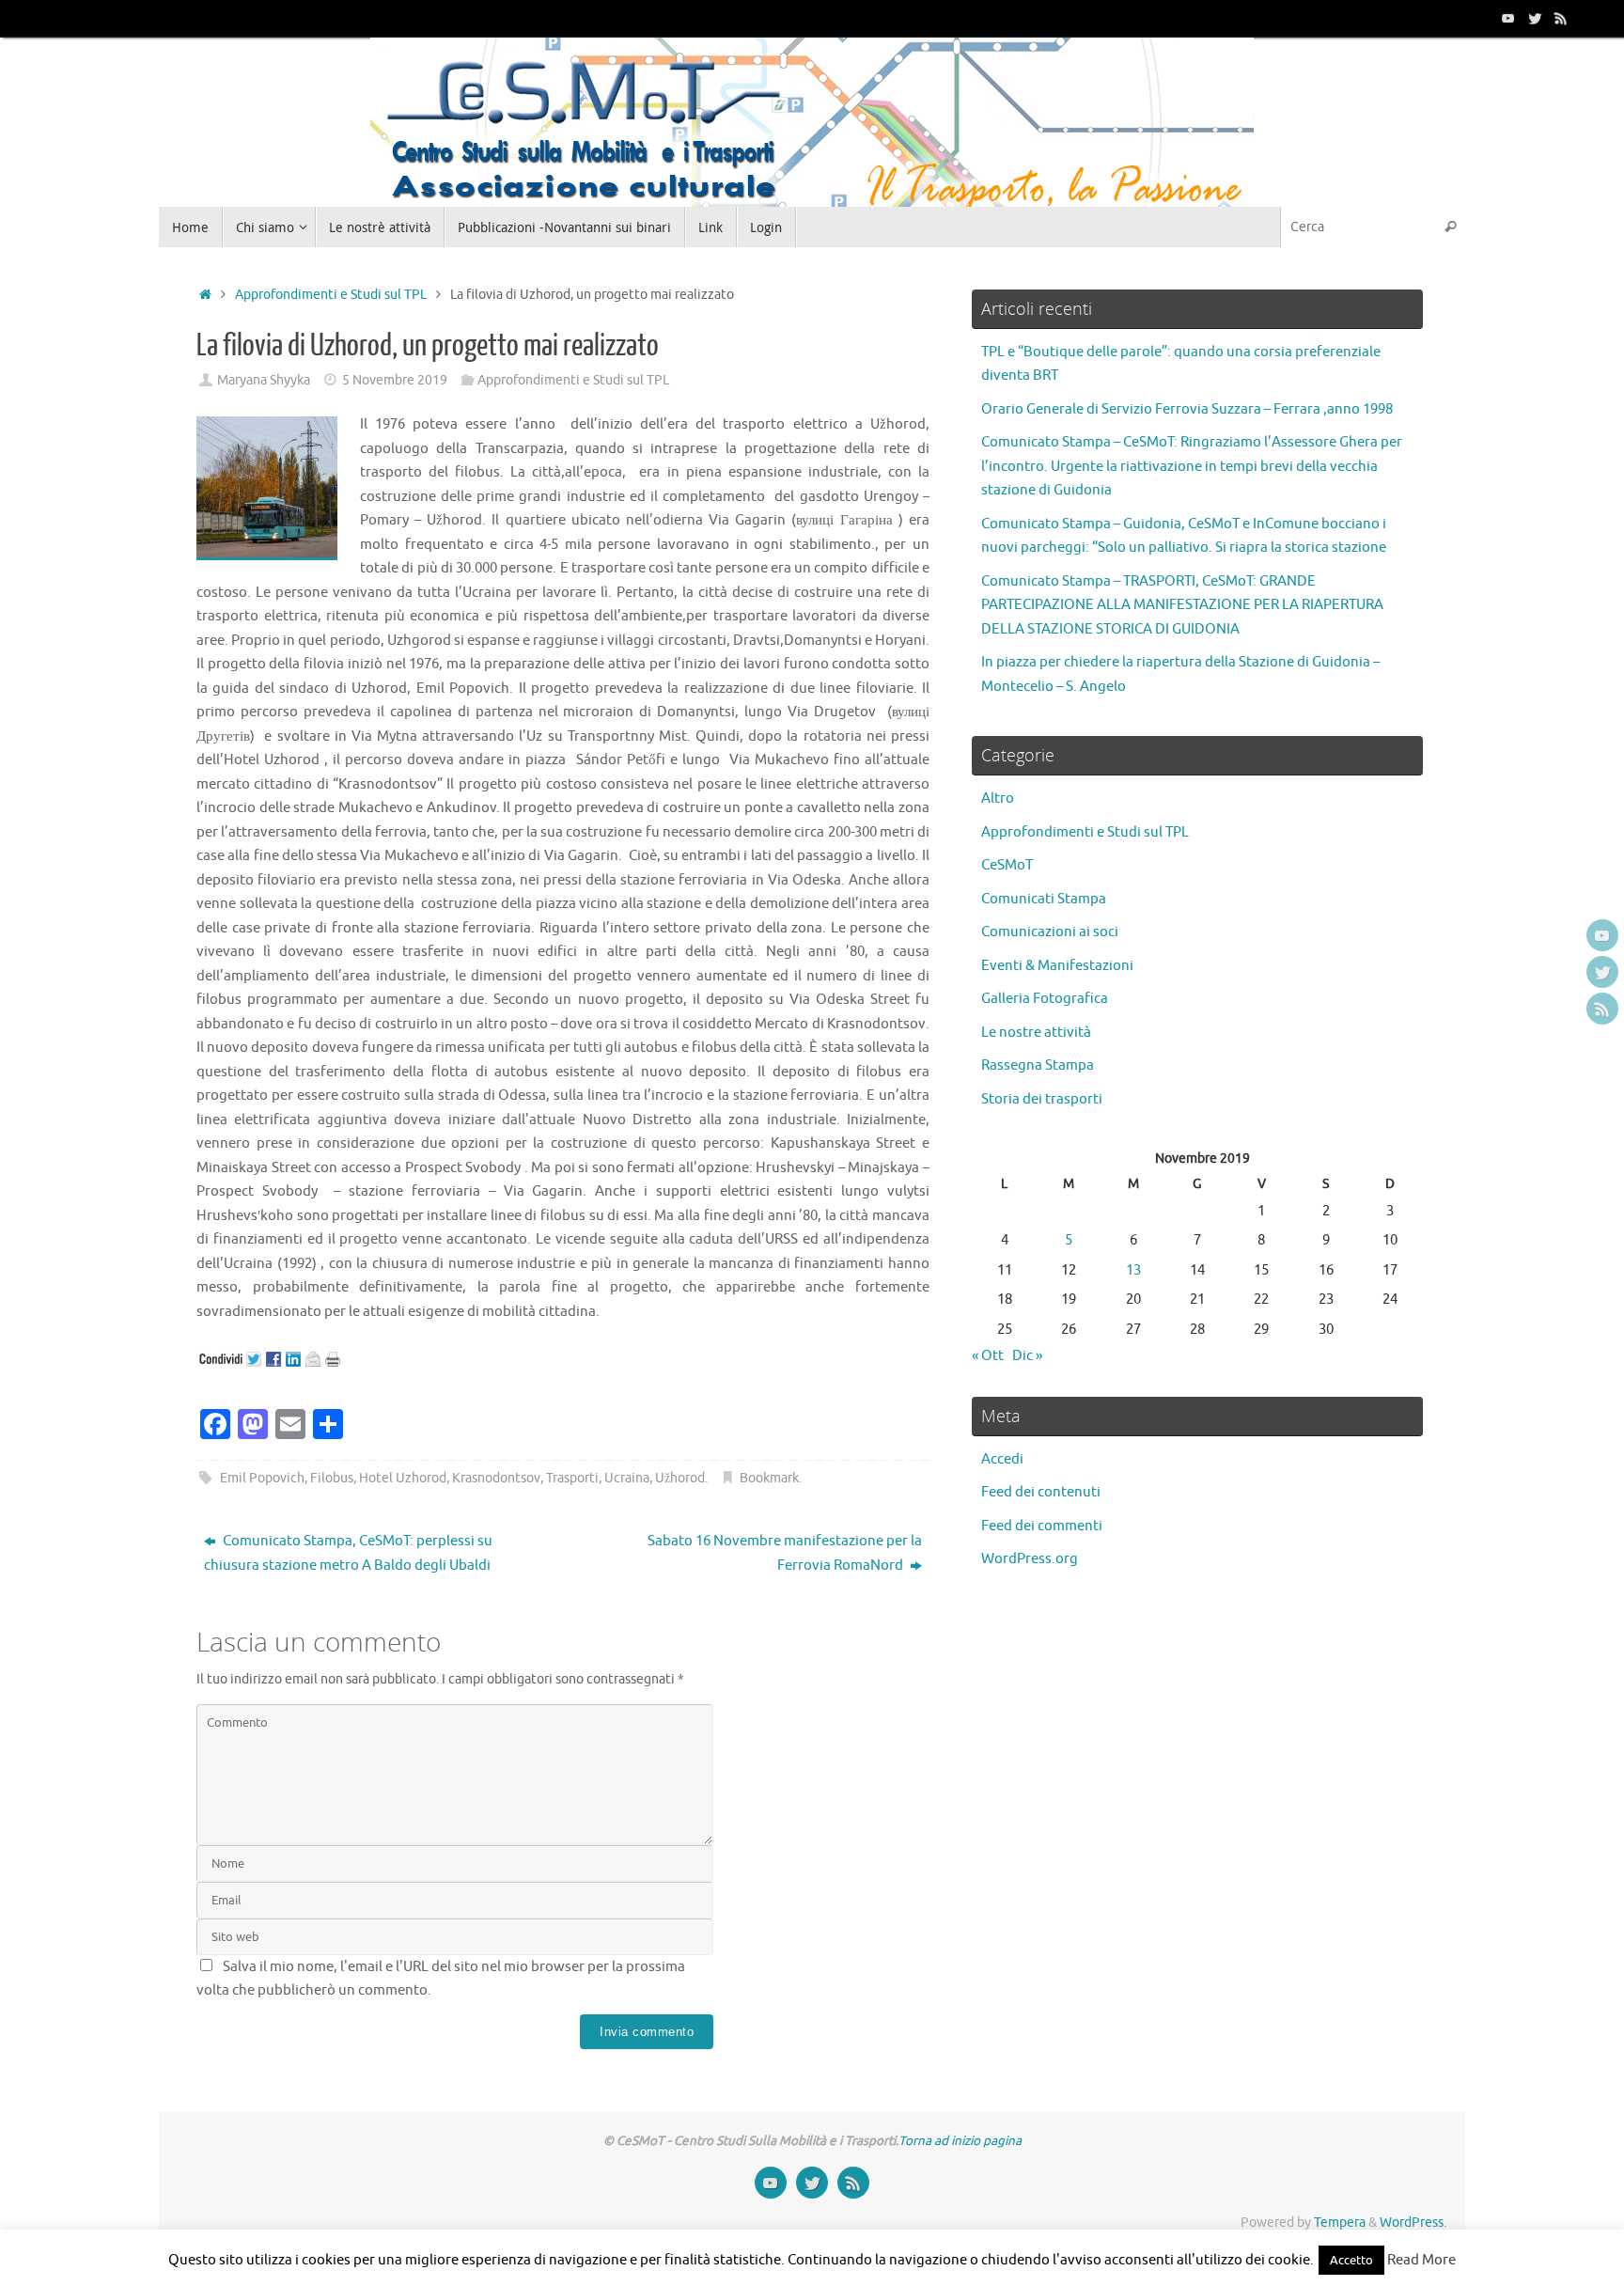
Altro (998, 799)
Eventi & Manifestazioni (1057, 966)
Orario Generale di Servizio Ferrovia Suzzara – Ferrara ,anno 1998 (1187, 409)
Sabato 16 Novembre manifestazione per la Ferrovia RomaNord (785, 1553)
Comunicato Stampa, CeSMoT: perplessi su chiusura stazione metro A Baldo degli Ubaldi (348, 1553)
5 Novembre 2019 (395, 380)
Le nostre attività (1036, 1033)
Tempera (1340, 2223)
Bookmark (769, 1478)
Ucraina (627, 1478)
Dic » (1027, 1356)
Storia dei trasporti (1042, 1099)
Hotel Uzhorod (403, 1478)
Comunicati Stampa (1044, 899)
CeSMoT (1007, 865)
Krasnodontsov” (392, 784)
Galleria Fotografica (1045, 999)
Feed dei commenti (1042, 1526)
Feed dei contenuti (1041, 1492)
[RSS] (1561, 18)
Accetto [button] (1351, 2260)
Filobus (332, 1478)
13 (1133, 1270)
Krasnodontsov (876, 1024)
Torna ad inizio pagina (960, 2141)
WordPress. (1413, 2223)
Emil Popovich (262, 1478)
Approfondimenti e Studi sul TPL (331, 295)
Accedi (1002, 1459)
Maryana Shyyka (264, 380)
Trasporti (572, 1478)
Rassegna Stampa (1038, 1065)
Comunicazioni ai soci (1050, 932)
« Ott (988, 1356)
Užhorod (680, 1478)
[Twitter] (1535, 18)
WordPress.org (1030, 1559)
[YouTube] (1508, 18)
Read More (1421, 2260)
